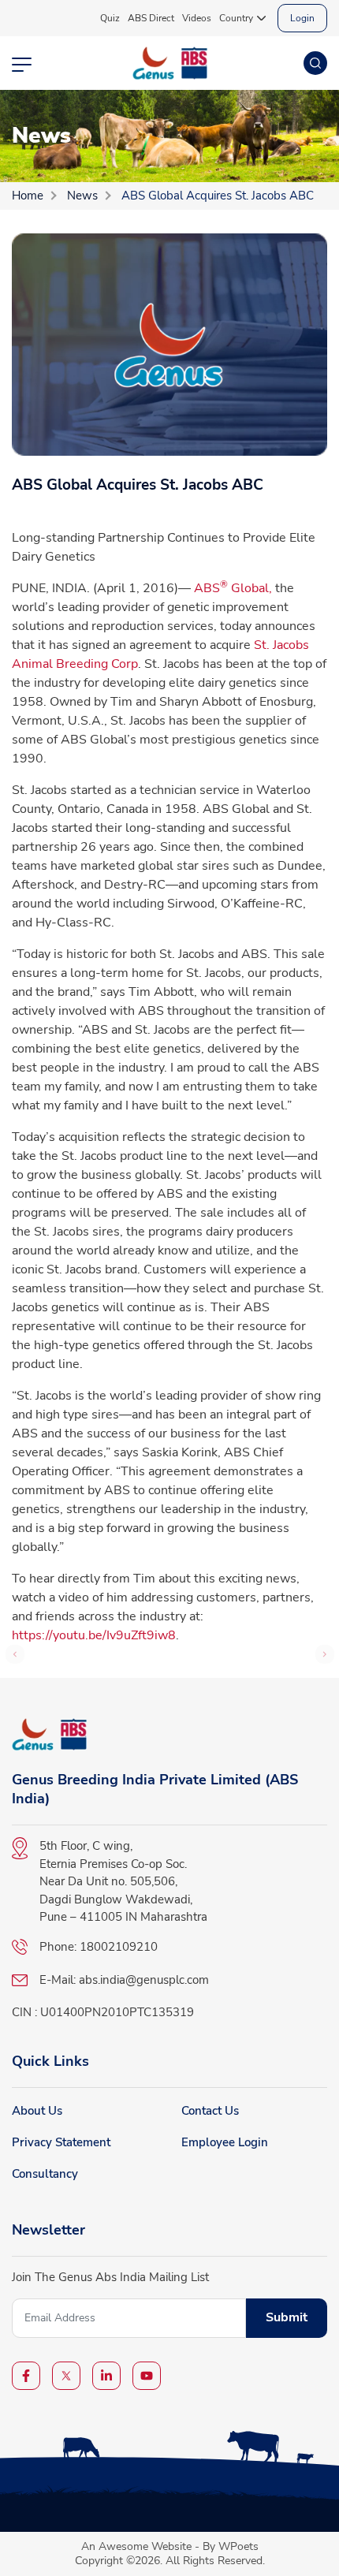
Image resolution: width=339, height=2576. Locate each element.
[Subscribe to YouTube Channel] (147, 2376)
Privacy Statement (61, 2142)
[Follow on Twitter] (66, 2376)
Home (28, 196)
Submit (287, 2317)
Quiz (110, 18)
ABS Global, (233, 588)
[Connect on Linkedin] (106, 2376)
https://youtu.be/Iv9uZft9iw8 (94, 1635)
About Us (37, 2111)
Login (302, 18)
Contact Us (210, 2111)
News (82, 196)
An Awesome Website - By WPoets (170, 2546)
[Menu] (22, 63)
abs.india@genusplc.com (144, 1980)
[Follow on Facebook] (26, 2376)
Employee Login (225, 2142)
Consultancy (45, 2174)
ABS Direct (151, 18)
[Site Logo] (170, 63)
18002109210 (119, 1947)
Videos (197, 18)
